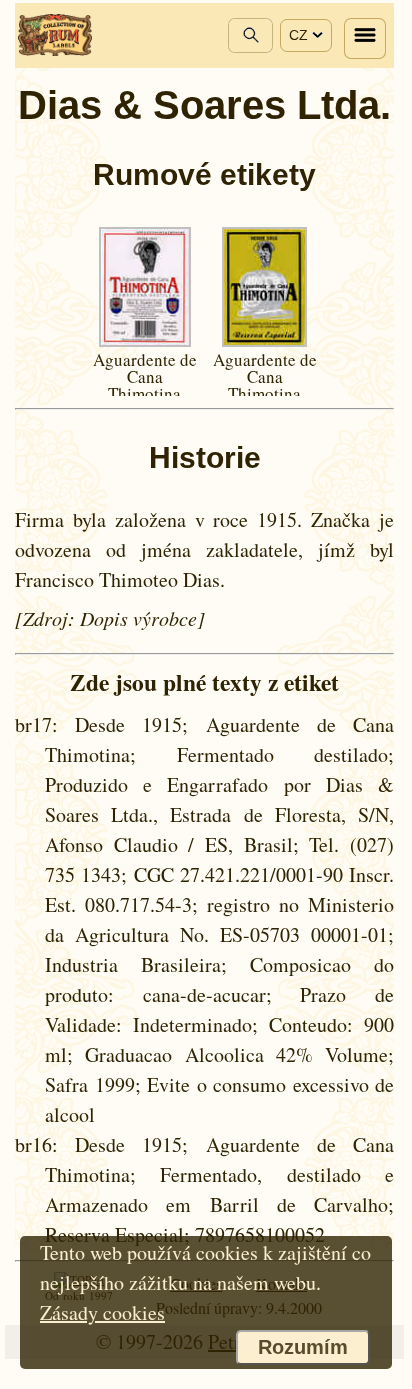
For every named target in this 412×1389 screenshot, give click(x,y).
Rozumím (303, 1347)
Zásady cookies (102, 1312)
